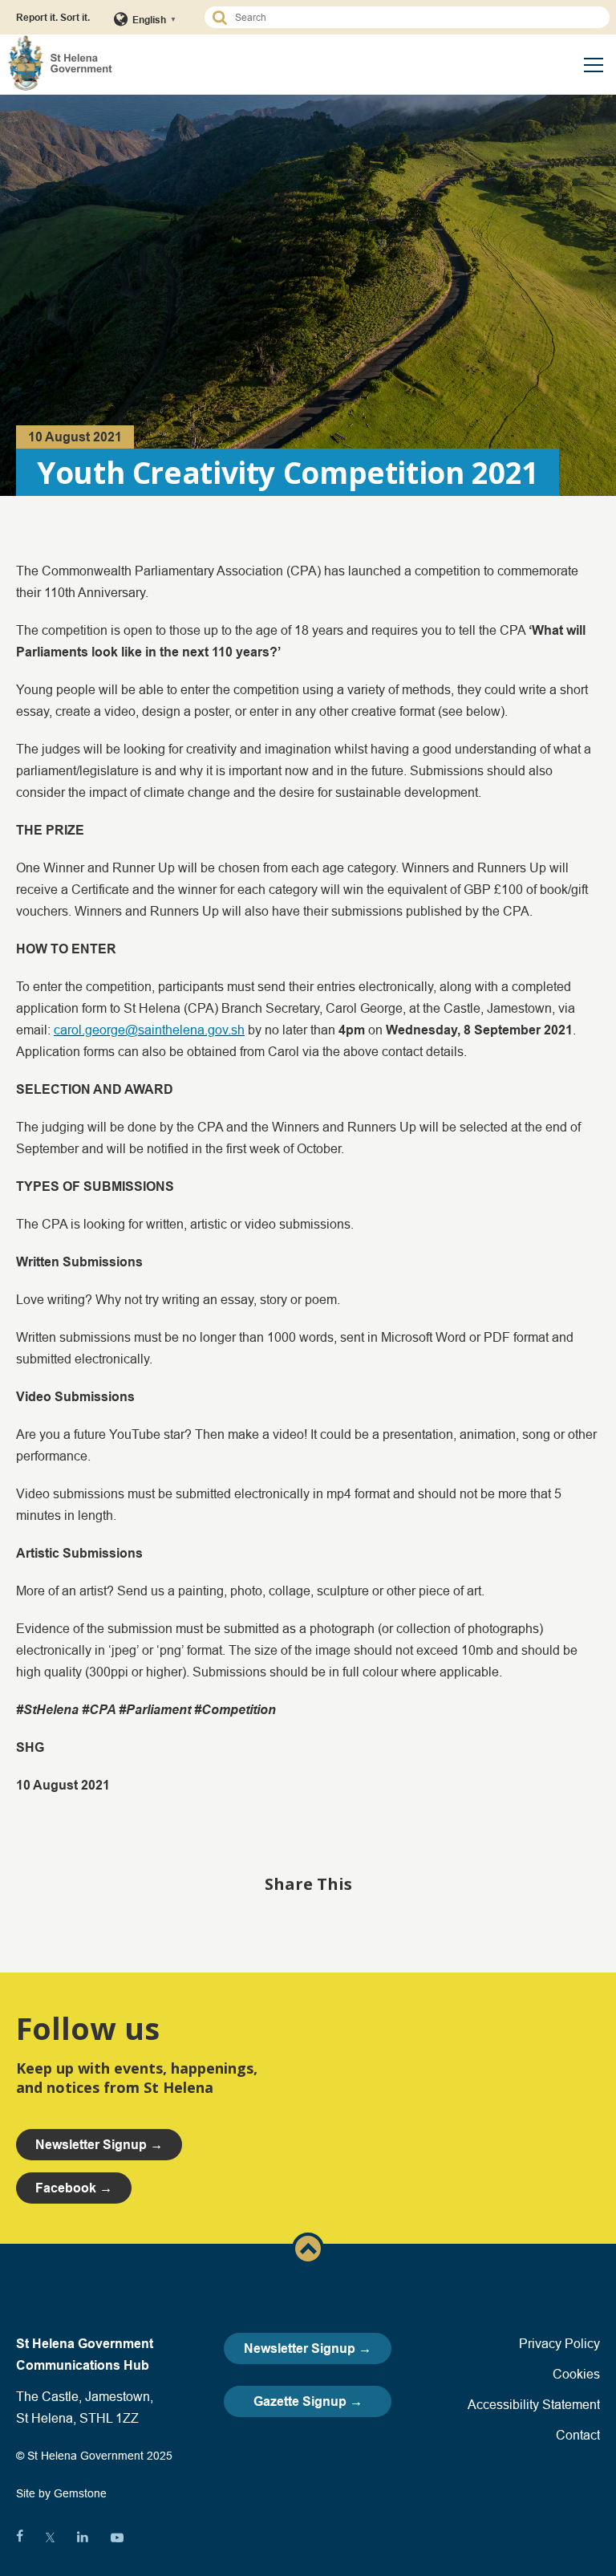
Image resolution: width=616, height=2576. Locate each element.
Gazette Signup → (308, 2401)
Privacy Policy (559, 2343)
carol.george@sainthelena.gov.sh (149, 1030)
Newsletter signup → (99, 2145)
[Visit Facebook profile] (20, 2537)
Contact (578, 2435)
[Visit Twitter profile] (50, 2537)
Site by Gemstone (61, 2493)
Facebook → (74, 2188)
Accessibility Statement (534, 2404)
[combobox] (414, 17)
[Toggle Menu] (594, 65)
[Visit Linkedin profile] (83, 2537)
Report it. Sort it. (53, 17)
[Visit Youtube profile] (117, 2537)
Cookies (576, 2374)
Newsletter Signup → (308, 2348)
